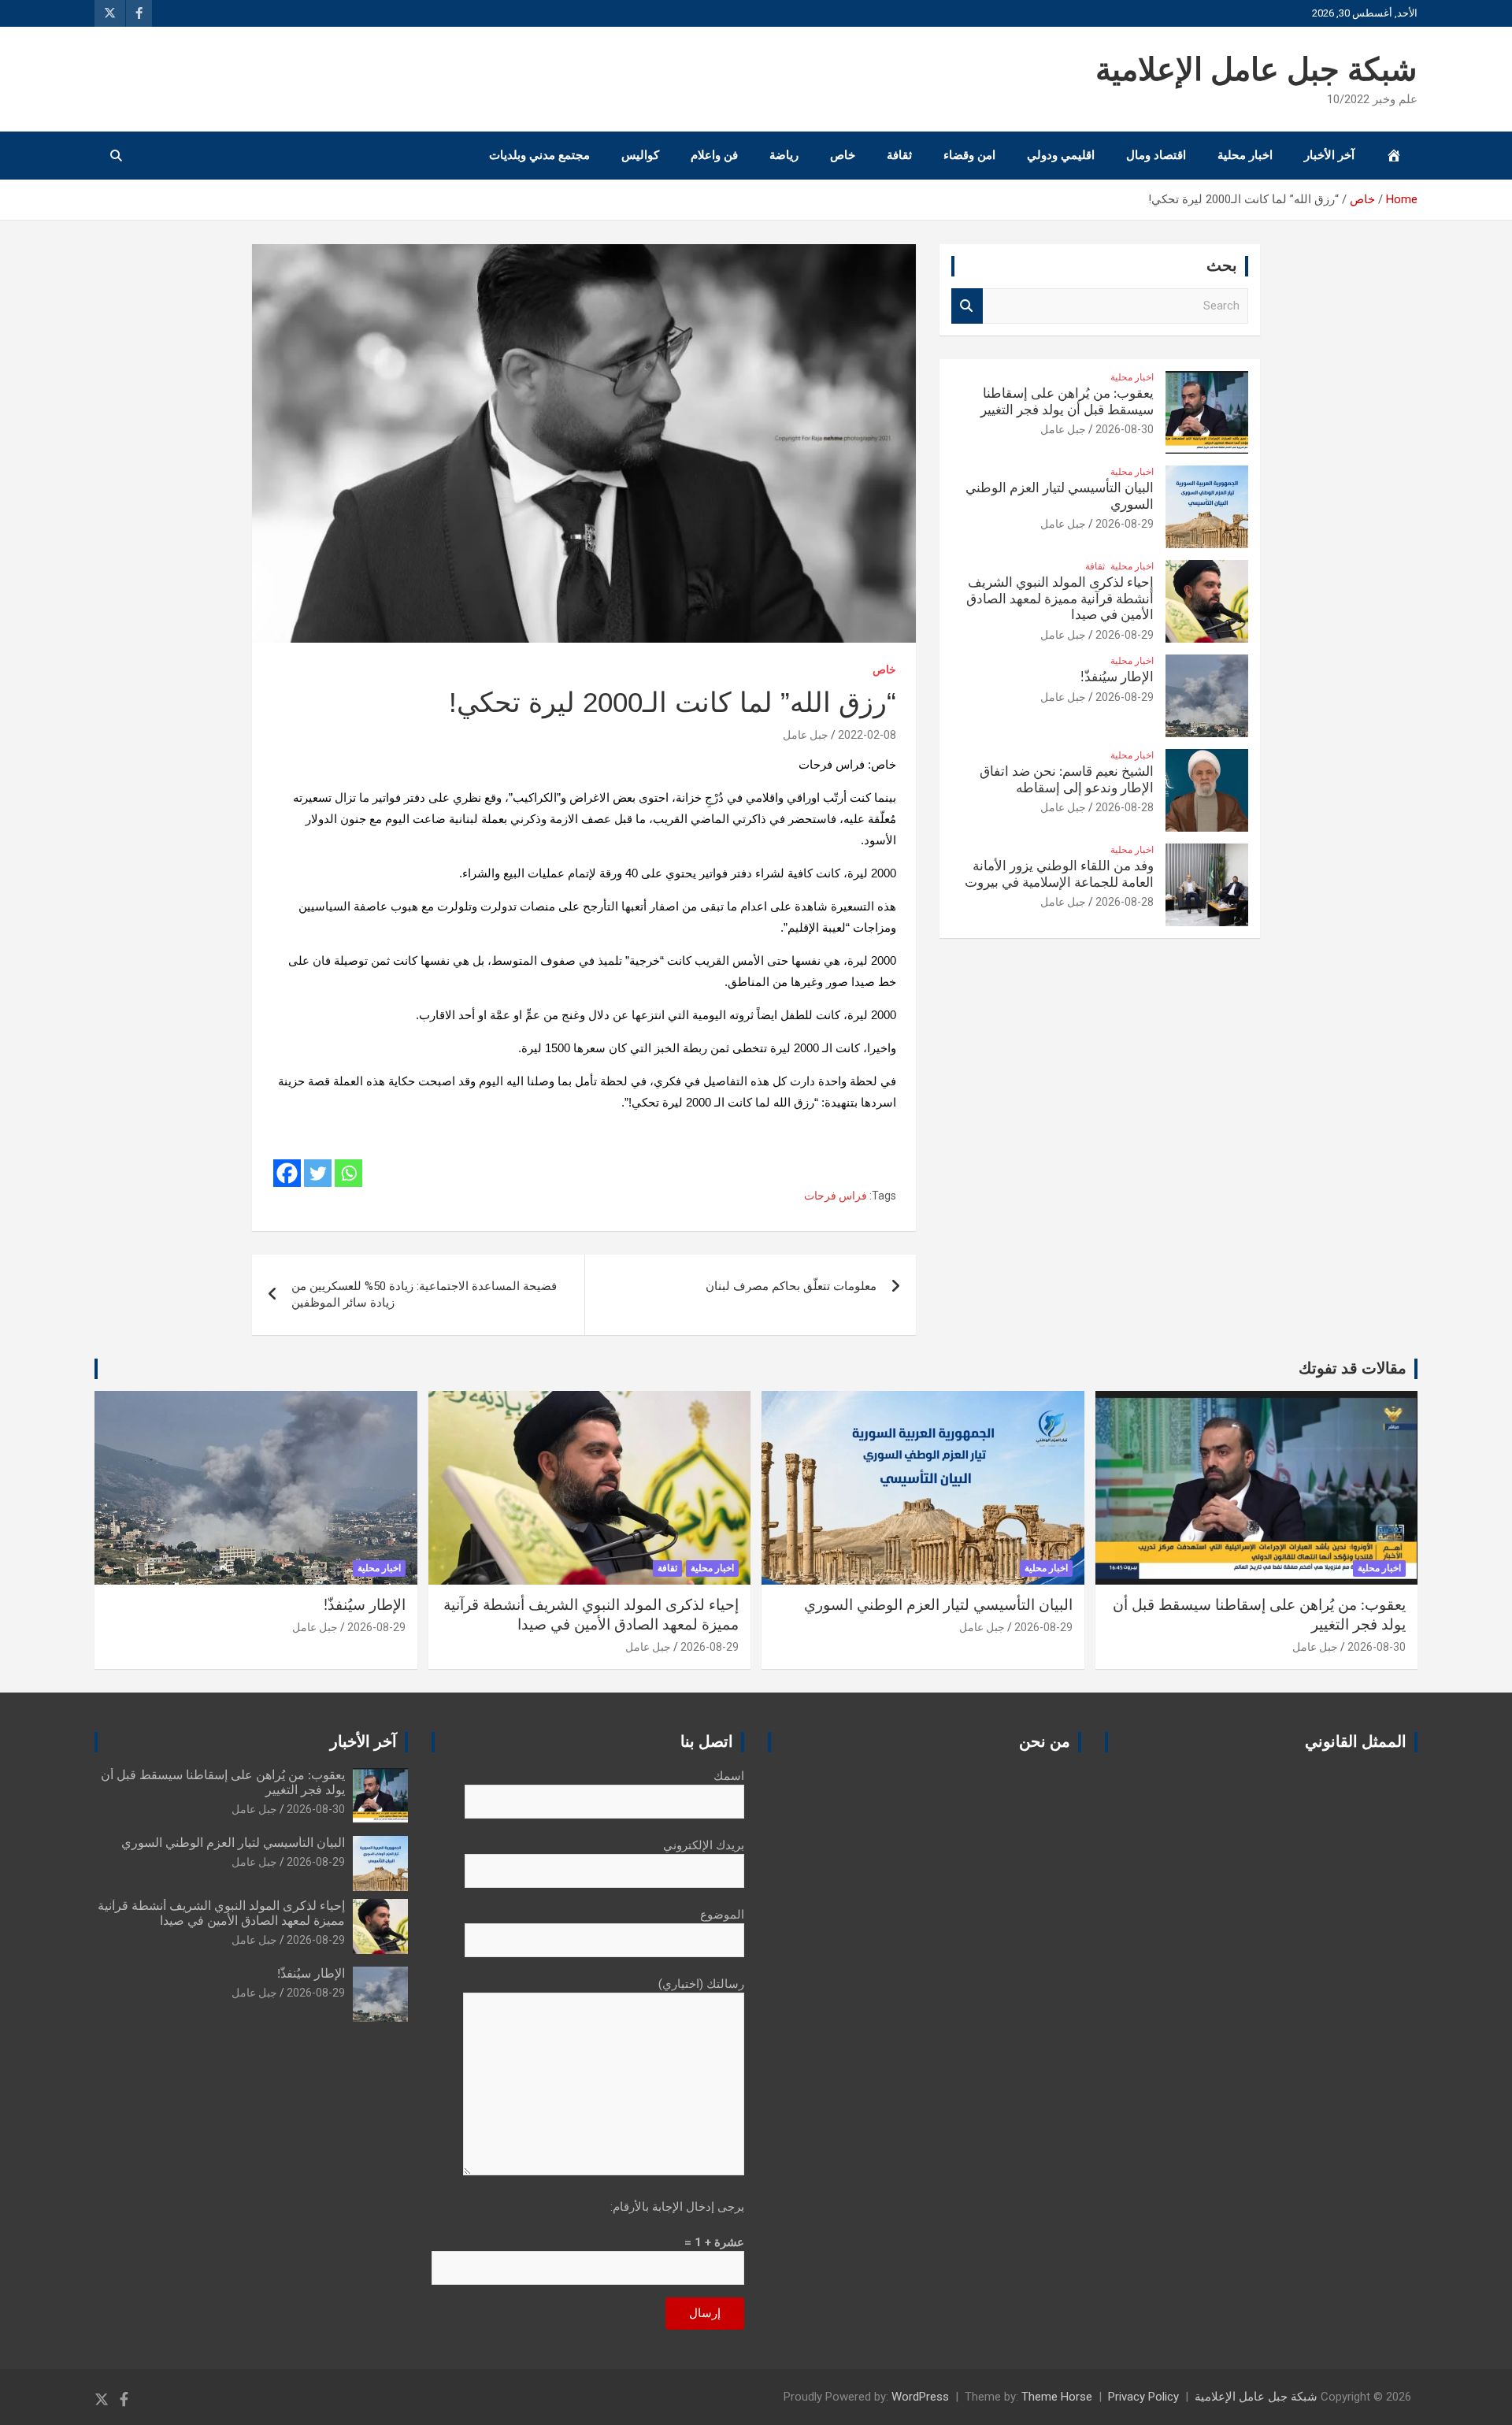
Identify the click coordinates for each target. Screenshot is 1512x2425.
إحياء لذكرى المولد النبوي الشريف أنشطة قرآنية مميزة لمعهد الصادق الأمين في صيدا (1060, 599)
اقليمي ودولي (1061, 155)
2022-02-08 (867, 735)
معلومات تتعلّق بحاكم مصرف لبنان (791, 1286)
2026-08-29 (1125, 524)
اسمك (729, 1776)
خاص (843, 155)
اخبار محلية (1245, 155)
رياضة (784, 155)
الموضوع (722, 1915)
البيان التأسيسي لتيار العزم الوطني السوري (938, 1606)
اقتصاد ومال (1156, 155)
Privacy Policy (1143, 2397)
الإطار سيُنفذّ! (1117, 677)
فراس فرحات (836, 1196)
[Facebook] (287, 1173)
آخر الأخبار (1329, 155)
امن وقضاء (969, 155)
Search (967, 306)
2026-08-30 (1125, 429)
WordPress (920, 2397)
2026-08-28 (1125, 807)
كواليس (640, 155)
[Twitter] (318, 1173)
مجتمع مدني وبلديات (539, 155)
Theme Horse (1057, 2397)
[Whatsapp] (348, 1173)
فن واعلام (714, 155)
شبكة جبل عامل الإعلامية (1256, 71)
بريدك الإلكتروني (704, 1845)
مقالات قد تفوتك (1353, 1369)
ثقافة (899, 155)
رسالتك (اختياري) (701, 1984)
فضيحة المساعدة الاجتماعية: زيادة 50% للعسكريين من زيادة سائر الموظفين (424, 1294)
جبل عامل (806, 735)
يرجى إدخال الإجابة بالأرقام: (677, 2207)
